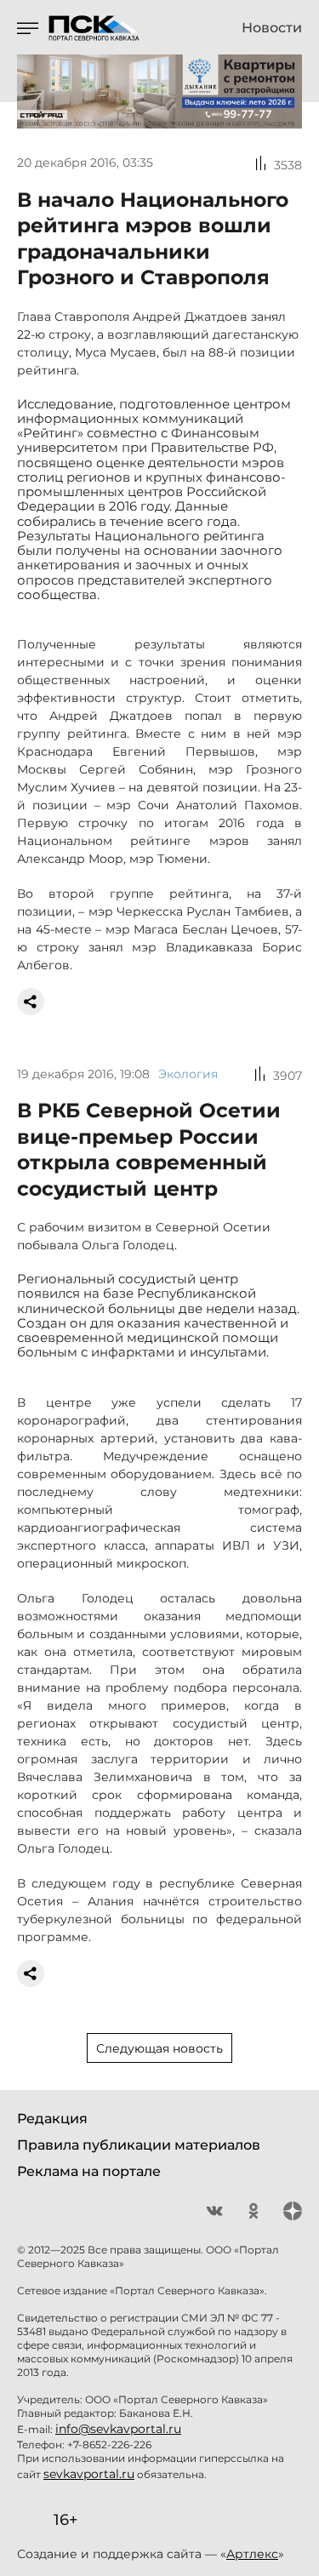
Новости (272, 28)
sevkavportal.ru (89, 2474)
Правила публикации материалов (139, 2145)
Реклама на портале (89, 2171)
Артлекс (252, 2554)
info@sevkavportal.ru (118, 2429)
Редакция (52, 2119)
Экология (188, 1074)
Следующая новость (159, 2048)
